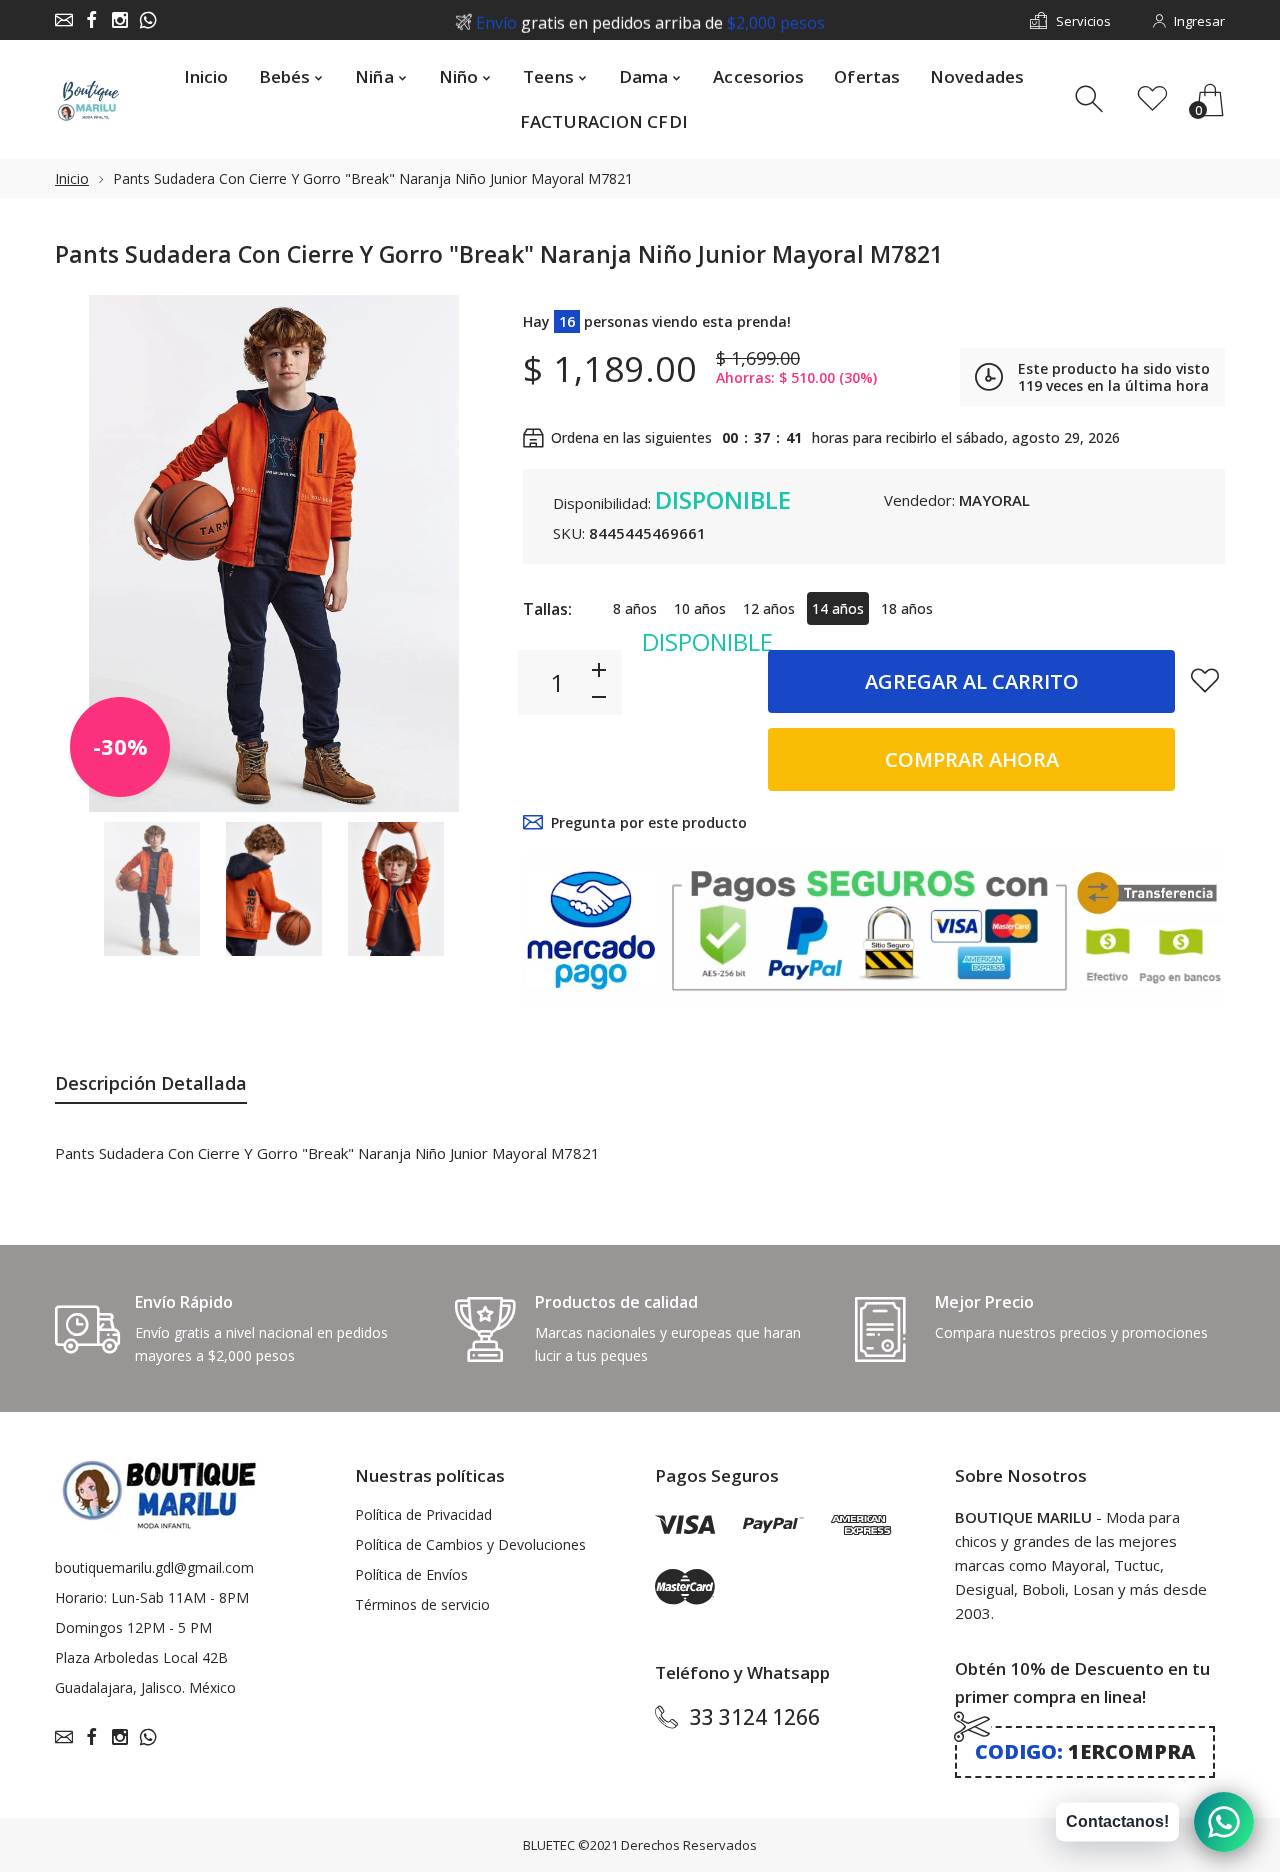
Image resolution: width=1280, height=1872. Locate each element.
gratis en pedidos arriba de (650, 21)
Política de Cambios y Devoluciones (470, 1544)
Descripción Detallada (151, 1083)
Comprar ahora (972, 759)
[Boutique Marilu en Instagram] (120, 20)
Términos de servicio (422, 1604)
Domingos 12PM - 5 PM (133, 1627)
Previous (90, 553)
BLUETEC (549, 1845)
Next (458, 553)
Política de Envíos (411, 1574)
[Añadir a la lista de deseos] (1205, 680)
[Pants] (152, 889)
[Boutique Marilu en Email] (64, 20)
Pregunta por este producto (649, 822)
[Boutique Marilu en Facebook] (92, 20)
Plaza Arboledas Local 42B (141, 1657)
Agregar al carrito (972, 681)
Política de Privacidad (423, 1514)
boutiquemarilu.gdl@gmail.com (154, 1567)
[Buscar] (1091, 99)
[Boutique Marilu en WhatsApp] (148, 20)
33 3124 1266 (755, 1717)
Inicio (72, 178)
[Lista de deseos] (1152, 99)
